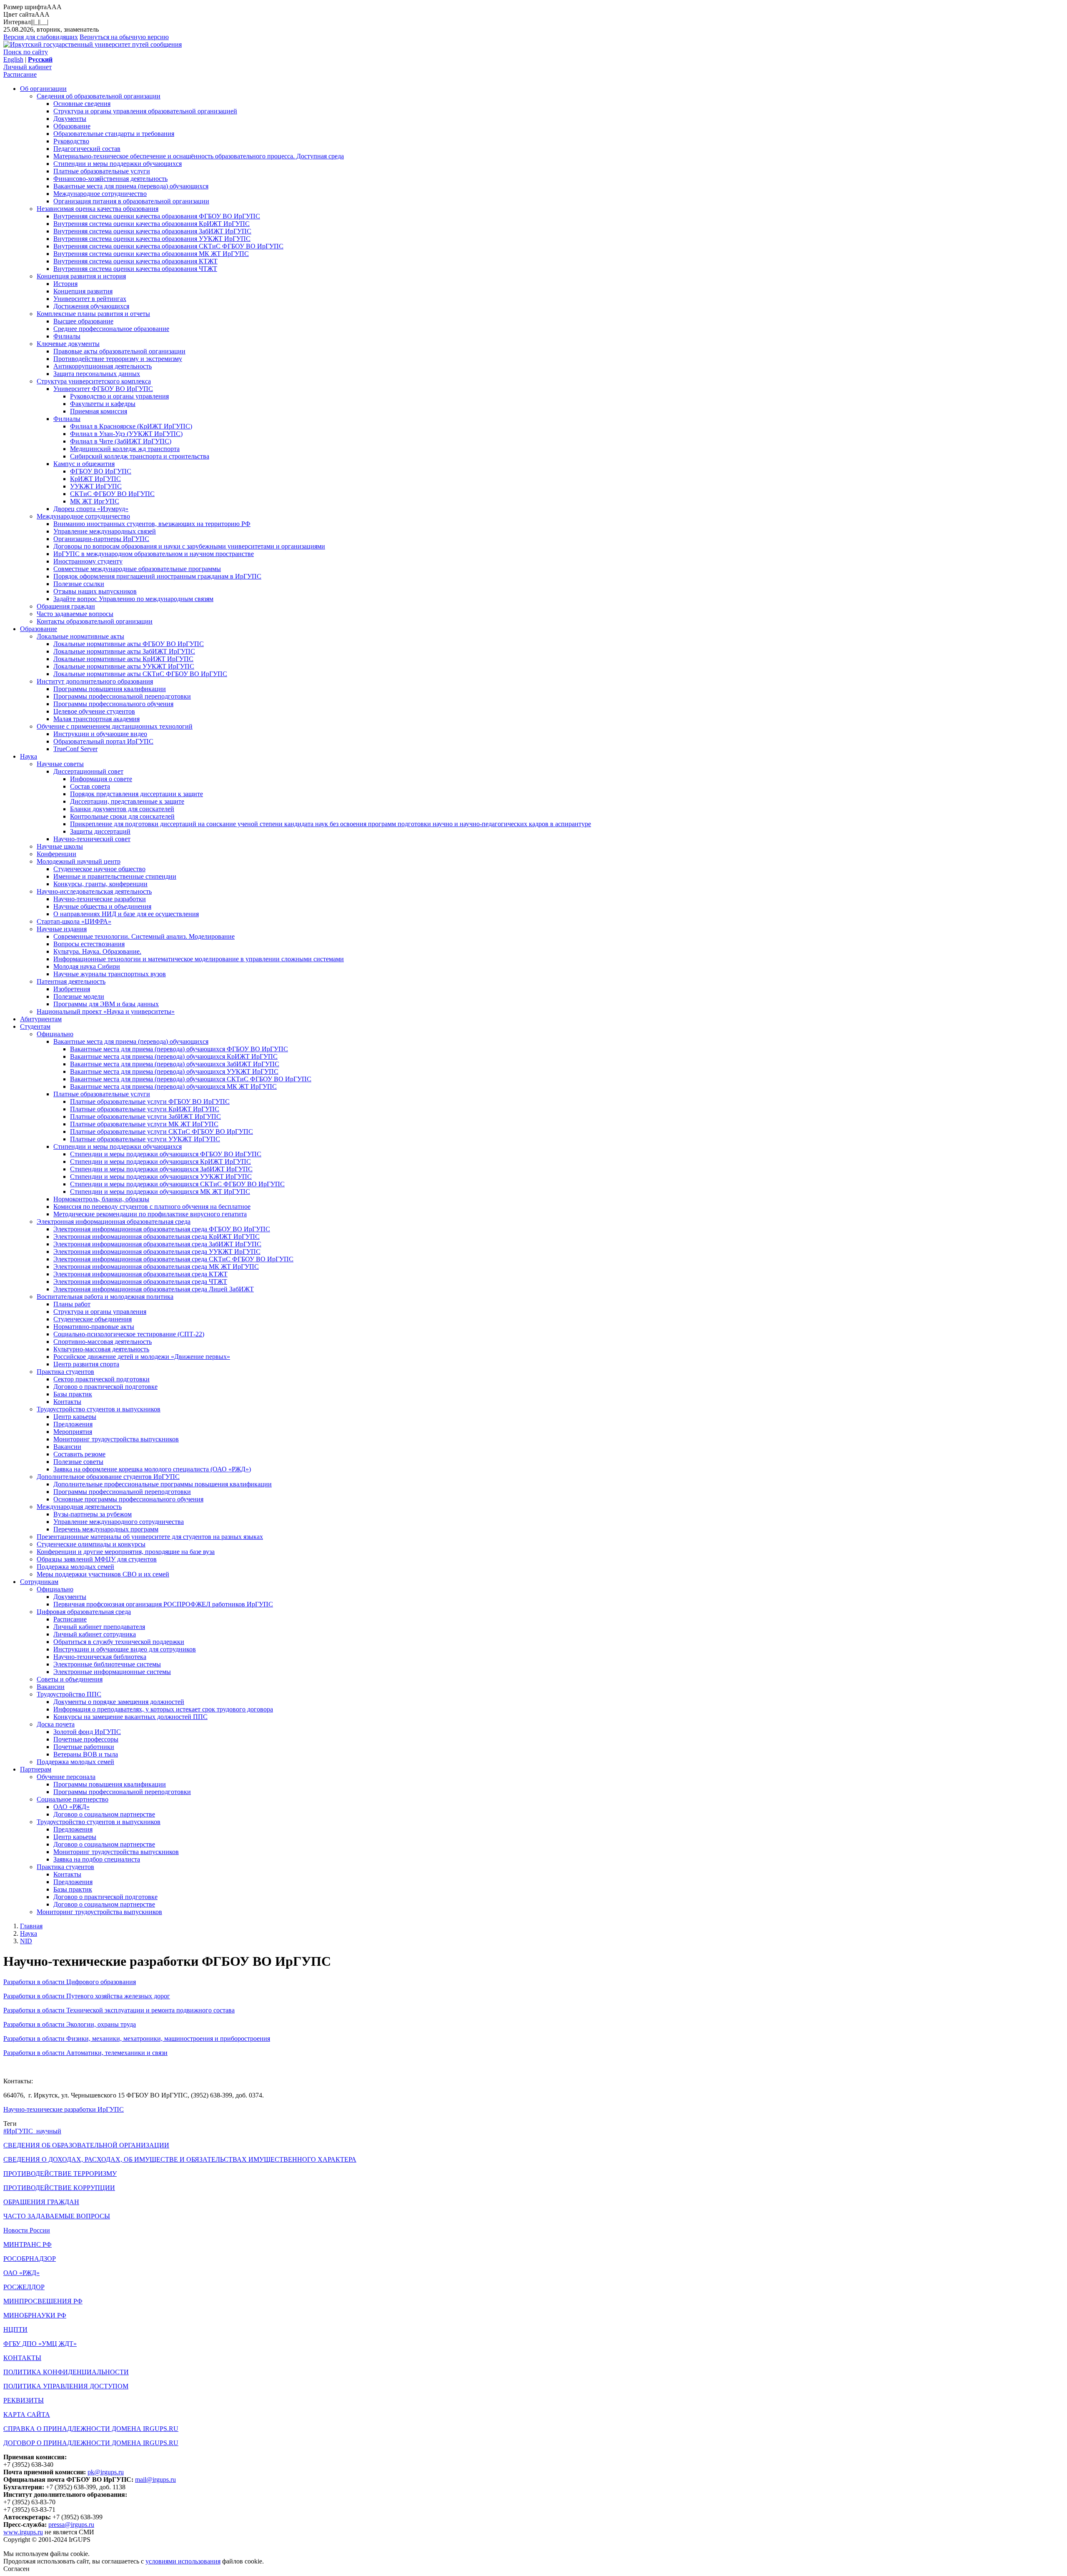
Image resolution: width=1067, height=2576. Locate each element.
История (65, 284)
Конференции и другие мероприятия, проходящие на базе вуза (126, 1552)
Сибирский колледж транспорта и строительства (140, 456)
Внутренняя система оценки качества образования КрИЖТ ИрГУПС (152, 224)
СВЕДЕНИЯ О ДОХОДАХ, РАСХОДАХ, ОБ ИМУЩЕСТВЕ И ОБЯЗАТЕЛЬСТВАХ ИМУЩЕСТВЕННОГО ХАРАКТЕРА (180, 2159)
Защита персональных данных (97, 374)
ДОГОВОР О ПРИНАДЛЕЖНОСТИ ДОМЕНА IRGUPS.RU (91, 2443)
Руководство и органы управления (119, 396)
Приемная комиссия (99, 411)
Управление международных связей (105, 531)
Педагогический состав (87, 149)
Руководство (71, 141)
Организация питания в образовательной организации (131, 201)
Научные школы (60, 846)
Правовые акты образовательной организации (119, 351)
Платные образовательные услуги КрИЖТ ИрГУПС (145, 1109)
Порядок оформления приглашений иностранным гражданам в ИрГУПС (157, 576)
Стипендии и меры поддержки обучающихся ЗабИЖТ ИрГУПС (161, 1169)
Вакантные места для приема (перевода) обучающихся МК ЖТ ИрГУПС (173, 1086)
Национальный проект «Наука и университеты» (106, 1011)
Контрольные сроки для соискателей (122, 816)
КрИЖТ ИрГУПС (95, 479)
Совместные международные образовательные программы (137, 569)
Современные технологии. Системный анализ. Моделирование (144, 936)
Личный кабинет (28, 67)
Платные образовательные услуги (102, 171)
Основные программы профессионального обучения (128, 1499)
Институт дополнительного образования (95, 681)
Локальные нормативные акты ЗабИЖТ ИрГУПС (124, 651)
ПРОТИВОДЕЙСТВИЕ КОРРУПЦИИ (59, 2188)
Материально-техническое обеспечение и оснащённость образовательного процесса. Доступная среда (199, 156)
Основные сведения (82, 104)
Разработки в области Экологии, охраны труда (70, 2024)
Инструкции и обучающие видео (100, 734)
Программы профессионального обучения (113, 704)
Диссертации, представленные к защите (127, 801)
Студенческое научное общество (99, 869)
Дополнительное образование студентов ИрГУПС (108, 1477)
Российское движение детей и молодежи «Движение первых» (142, 1357)
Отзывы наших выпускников (95, 591)
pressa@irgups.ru (71, 2525)
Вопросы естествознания (89, 944)
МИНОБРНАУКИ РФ (35, 2315)
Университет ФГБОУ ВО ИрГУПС (103, 389)
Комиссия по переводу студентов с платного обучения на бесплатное (152, 1207)
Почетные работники (84, 1747)
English (13, 59)
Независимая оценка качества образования (98, 209)
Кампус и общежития (84, 464)
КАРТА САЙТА (27, 2414)
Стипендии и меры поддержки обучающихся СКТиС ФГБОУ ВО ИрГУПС (177, 1184)
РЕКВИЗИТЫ (24, 2400)
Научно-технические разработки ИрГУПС (64, 2109)
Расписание (20, 74)
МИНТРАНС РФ (28, 2244)
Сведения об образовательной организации (99, 96)
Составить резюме (79, 1454)
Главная (31, 1926)
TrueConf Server (75, 749)
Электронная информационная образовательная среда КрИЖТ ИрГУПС (157, 1237)
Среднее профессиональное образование (111, 329)
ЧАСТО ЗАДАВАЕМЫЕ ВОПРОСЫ (57, 2216)
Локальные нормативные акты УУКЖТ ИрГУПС (124, 666)
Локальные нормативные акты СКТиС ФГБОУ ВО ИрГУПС (140, 674)
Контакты (67, 1402)
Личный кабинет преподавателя (99, 1627)
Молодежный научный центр (79, 861)
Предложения (73, 1424)
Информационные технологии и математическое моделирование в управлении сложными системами (199, 959)
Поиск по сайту (26, 52)
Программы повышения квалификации (110, 689)
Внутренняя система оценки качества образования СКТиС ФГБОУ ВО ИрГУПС (168, 246)
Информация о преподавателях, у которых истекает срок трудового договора (163, 1709)
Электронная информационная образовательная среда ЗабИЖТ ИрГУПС (157, 1244)
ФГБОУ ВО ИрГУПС (101, 471)
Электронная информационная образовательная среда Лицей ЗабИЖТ (154, 1289)
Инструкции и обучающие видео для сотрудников (125, 1649)
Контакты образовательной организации (95, 621)
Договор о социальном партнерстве (104, 1814)
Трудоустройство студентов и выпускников (99, 1409)
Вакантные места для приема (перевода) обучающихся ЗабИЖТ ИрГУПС (175, 1064)
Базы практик (73, 1394)
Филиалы (67, 336)
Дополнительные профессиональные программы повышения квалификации (163, 1484)
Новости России (27, 2230)
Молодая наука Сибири (87, 966)
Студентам (35, 1026)
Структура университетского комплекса (94, 381)
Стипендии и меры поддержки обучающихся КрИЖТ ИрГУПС (160, 1161)
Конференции (56, 854)
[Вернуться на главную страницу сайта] (93, 44)
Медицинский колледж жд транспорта (125, 449)
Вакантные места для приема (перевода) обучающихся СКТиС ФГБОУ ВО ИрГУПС (191, 1079)
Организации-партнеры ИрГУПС (101, 539)
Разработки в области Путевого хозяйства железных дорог (87, 1996)
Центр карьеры (75, 1417)
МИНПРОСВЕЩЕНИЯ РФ (43, 2301)
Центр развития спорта (86, 1364)
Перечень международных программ (106, 1529)
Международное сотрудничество (100, 194)
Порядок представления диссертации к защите (137, 794)
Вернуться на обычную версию (124, 37)
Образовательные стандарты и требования (114, 134)
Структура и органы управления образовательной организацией (145, 111)
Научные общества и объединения (102, 906)
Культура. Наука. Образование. (97, 951)
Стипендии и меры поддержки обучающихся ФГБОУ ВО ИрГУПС (166, 1154)
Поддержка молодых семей (75, 1567)
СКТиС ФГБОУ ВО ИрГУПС (112, 494)
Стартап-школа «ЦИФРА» (74, 921)
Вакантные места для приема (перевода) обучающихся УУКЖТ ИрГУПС (174, 1071)
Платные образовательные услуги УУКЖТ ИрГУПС (145, 1139)
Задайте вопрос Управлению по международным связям (133, 599)
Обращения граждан (66, 606)
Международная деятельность (79, 1507)
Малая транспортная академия (96, 719)
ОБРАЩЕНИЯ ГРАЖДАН (41, 2202)
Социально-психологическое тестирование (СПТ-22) (129, 1334)
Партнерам (36, 1769)
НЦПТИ (15, 2329)
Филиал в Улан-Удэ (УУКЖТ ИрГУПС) (126, 434)
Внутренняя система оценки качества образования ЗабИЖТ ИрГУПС (152, 231)
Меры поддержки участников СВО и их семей (103, 1574)
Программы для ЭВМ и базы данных (106, 1004)
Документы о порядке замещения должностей (119, 1702)
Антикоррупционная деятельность (103, 366)
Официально (55, 1034)
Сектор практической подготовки (101, 1379)
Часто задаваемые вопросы (75, 614)
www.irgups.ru (23, 2532)
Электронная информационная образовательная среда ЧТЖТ (140, 1282)
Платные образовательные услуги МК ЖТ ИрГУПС (144, 1124)
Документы (70, 119)
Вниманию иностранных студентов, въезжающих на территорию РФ (152, 524)
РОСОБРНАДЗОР (30, 2259)
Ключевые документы (68, 344)
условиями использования (183, 2561)
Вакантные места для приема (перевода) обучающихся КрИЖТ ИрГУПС (174, 1056)
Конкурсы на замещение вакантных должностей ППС (130, 1717)
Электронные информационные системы (112, 1672)
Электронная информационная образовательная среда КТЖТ (140, 1274)
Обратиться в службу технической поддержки (119, 1642)
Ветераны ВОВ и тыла (86, 1754)
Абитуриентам (41, 1019)
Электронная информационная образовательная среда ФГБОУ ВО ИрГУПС (162, 1229)
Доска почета (56, 1724)
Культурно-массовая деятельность (101, 1349)
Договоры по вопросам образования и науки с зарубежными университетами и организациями (189, 546)
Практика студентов (65, 1372)
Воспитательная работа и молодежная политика (105, 1297)
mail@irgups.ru (155, 2480)
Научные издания (62, 929)
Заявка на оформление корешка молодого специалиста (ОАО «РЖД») (152, 1469)
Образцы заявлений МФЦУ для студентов (97, 1559)
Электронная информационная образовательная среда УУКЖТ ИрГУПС (157, 1252)
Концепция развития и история (81, 276)
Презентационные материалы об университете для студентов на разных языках (150, 1537)
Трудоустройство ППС (69, 1694)
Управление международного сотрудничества (119, 1522)
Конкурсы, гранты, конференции (100, 884)
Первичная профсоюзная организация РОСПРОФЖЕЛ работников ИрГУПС (163, 1604)
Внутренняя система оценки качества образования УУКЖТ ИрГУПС (152, 239)
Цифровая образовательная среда (84, 1612)
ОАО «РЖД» (71, 1807)
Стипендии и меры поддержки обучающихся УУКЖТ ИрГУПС (161, 1176)
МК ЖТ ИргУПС (95, 501)
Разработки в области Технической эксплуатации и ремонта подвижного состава (119, 2010)
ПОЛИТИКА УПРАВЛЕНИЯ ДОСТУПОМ (66, 2386)
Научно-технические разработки (100, 899)
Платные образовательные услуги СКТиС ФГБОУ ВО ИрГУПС (162, 1131)
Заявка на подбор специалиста (97, 1859)
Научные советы (60, 764)
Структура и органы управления (100, 1312)
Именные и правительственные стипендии (115, 876)
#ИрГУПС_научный (32, 2131)
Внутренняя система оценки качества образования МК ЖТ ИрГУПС (151, 254)
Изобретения (72, 989)
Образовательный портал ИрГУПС (103, 741)
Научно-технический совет (92, 839)
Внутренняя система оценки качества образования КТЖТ (135, 261)
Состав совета (90, 786)
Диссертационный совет (88, 771)
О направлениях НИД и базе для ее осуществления (126, 914)
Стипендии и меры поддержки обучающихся (118, 164)
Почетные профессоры (86, 1739)
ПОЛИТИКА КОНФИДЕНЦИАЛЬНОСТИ (66, 2372)
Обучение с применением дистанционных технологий (115, 726)
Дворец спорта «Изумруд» (91, 509)
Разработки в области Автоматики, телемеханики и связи (85, 2053)
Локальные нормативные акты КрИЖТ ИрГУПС (123, 659)
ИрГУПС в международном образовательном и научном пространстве (154, 554)
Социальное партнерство (73, 1799)
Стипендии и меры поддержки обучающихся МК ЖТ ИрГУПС (160, 1192)
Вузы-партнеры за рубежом (93, 1514)
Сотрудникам (39, 1582)
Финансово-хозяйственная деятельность (110, 179)
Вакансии (67, 1447)
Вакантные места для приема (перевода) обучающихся (131, 186)
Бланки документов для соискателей (122, 809)
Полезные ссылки (79, 584)
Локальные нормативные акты (80, 636)
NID (26, 1941)
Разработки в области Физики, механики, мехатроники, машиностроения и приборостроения (137, 2038)
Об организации (43, 89)
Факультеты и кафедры (103, 404)
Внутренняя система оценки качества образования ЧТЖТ (135, 269)
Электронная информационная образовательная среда (114, 1222)
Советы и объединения (70, 1679)
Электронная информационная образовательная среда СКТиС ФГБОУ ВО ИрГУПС (173, 1259)
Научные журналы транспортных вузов (110, 974)
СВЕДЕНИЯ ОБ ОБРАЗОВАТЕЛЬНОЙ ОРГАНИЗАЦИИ (86, 2145)
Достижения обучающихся (91, 306)
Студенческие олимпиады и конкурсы (91, 1544)
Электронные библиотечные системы (107, 1664)
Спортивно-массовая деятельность (103, 1342)
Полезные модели (79, 996)
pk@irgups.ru (106, 2472)
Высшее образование (83, 321)
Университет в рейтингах (90, 299)
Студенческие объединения (93, 1319)
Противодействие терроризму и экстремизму (118, 359)
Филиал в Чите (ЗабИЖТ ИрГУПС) (121, 441)
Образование (72, 126)
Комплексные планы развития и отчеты (93, 314)
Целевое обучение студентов (94, 711)
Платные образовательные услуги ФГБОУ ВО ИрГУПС (150, 1101)
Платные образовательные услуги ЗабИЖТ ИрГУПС (145, 1116)
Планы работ (72, 1304)
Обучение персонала (66, 1777)
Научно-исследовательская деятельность (94, 891)
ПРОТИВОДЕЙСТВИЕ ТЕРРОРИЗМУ (60, 2174)
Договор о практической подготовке (105, 1387)
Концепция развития (83, 291)
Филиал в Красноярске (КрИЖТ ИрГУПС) (131, 426)
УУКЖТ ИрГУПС (96, 486)
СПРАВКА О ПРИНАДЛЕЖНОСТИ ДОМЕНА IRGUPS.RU (91, 2429)
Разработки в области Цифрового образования (70, 1982)
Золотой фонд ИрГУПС (87, 1732)
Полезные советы (78, 1462)
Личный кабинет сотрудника (95, 1634)
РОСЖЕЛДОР (24, 2287)
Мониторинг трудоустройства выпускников (116, 1439)
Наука (29, 756)
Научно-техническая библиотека (100, 1657)
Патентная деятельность (71, 981)
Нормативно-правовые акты (94, 1327)
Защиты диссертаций (100, 831)
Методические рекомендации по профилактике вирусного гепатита (150, 1214)
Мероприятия (73, 1432)
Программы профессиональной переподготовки (122, 696)
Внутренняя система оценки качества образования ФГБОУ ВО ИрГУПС (157, 216)
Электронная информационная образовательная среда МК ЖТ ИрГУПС (156, 1267)
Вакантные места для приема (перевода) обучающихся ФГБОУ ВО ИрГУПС (179, 1049)
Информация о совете (101, 779)
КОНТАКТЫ (22, 2358)
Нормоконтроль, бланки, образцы (101, 1199)
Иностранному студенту (88, 561)
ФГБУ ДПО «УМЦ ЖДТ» (40, 2344)
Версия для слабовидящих (41, 37)
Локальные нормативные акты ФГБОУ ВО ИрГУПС (129, 644)
